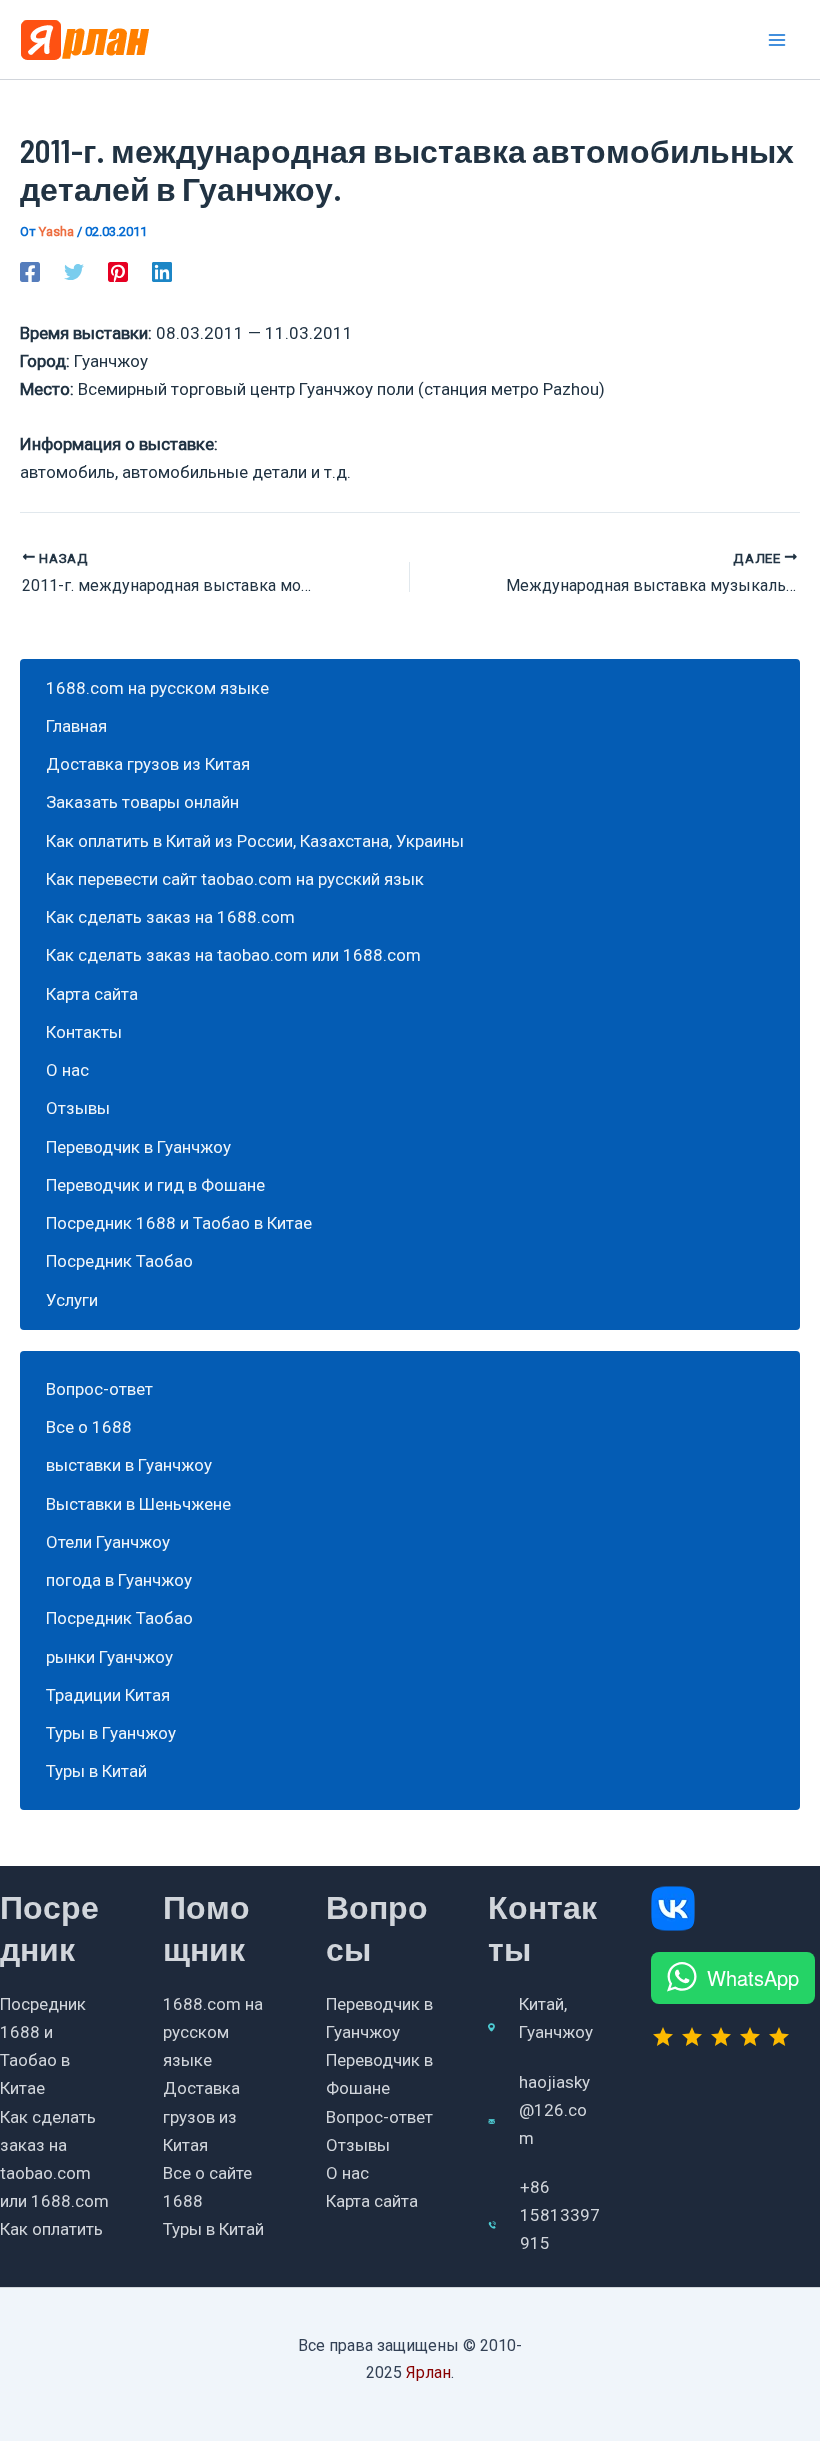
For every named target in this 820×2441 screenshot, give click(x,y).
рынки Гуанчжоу (109, 1657)
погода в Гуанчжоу (119, 1580)
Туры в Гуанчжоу (111, 1733)
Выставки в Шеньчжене (138, 1504)
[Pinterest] (118, 272)
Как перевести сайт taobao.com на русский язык (235, 879)
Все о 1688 (89, 1427)
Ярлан (428, 2372)
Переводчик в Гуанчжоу (138, 1147)
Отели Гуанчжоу (108, 1542)
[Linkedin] (162, 272)
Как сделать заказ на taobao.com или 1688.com (233, 955)
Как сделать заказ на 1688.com (170, 917)
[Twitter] (74, 272)
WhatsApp (753, 1977)
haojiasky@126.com (554, 2110)
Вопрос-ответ (99, 1389)
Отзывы (78, 1108)
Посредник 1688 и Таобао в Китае (179, 1223)
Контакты (84, 1032)
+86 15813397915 (560, 2215)
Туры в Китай (96, 1771)
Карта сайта (92, 994)
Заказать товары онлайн (142, 802)
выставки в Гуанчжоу (129, 1465)
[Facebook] (30, 272)
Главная (76, 726)
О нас (67, 1070)
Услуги (72, 1300)
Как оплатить (51, 2229)
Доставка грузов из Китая (148, 764)
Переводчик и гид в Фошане (155, 1185)
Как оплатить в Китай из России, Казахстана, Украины (255, 841)
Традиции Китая (108, 1695)
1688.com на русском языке (157, 688)
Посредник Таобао (119, 1261)
